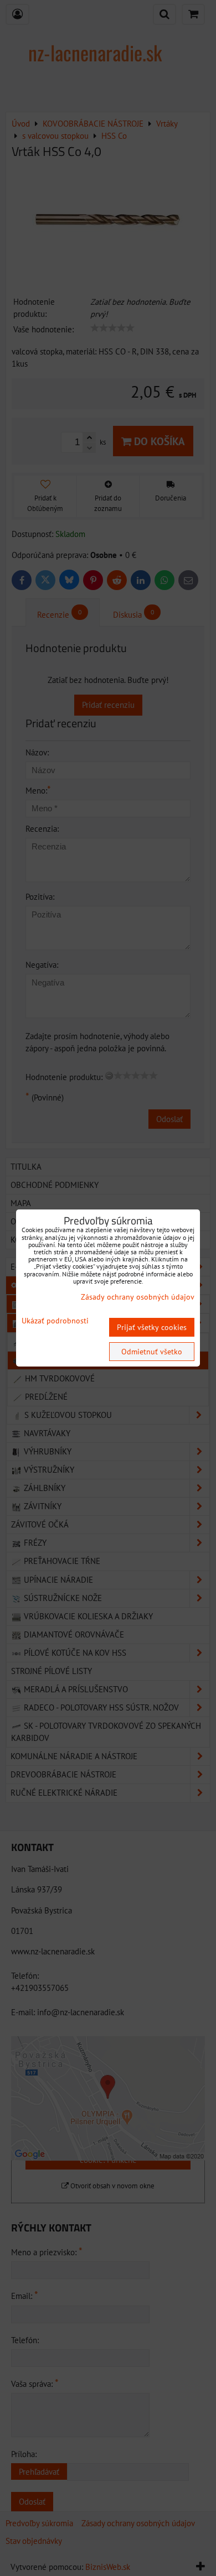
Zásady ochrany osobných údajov (138, 1297)
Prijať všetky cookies (152, 1327)
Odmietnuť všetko (152, 1352)
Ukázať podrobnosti (55, 1321)
